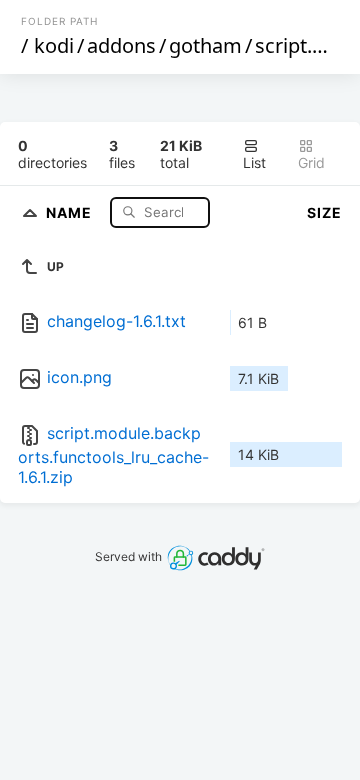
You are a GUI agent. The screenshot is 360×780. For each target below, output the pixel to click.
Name (71, 211)
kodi (54, 45)
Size (324, 212)
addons (121, 45)
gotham (205, 45)
